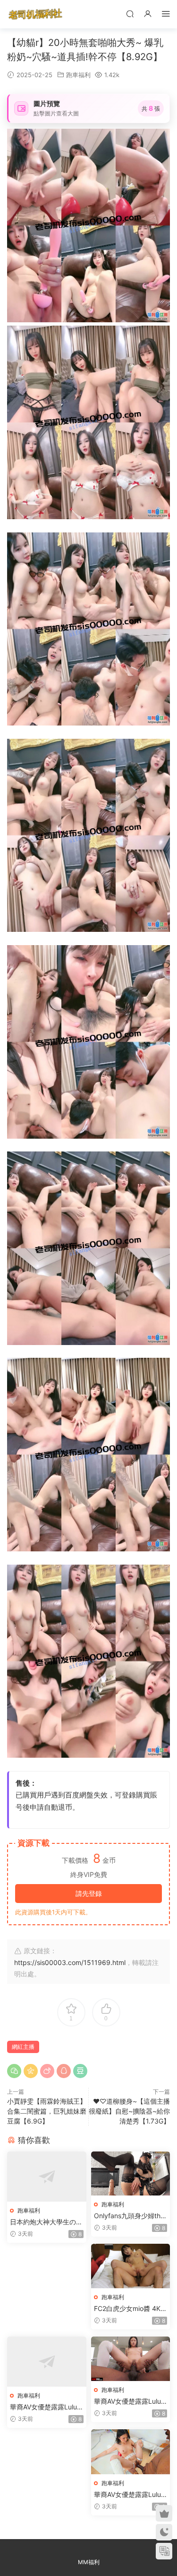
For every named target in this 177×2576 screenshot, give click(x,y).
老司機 (35, 14)
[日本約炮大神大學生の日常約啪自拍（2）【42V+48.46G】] (47, 2177)
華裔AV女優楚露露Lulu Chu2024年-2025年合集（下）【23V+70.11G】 (127, 2495)
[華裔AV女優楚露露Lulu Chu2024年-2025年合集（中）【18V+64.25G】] (131, 2359)
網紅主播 (23, 2047)
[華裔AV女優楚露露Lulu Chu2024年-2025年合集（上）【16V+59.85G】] (47, 2362)
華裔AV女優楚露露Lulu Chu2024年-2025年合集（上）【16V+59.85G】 (44, 2407)
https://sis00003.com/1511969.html (70, 1962)
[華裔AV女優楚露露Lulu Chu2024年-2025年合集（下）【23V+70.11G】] (131, 2452)
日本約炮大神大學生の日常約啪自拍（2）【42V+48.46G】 (46, 2222)
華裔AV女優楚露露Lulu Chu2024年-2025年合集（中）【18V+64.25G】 (127, 2402)
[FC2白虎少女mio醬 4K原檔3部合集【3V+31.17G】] (131, 2266)
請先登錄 (89, 1893)
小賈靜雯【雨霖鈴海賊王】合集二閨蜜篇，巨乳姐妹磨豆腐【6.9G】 (47, 2111)
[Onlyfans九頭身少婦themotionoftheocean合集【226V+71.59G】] (131, 2173)
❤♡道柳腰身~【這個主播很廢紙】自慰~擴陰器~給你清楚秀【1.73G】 (129, 2111)
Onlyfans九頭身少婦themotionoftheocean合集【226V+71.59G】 (129, 2216)
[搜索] (130, 13)
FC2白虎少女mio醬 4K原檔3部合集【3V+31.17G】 (131, 2309)
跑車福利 (78, 75)
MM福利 (89, 2562)
